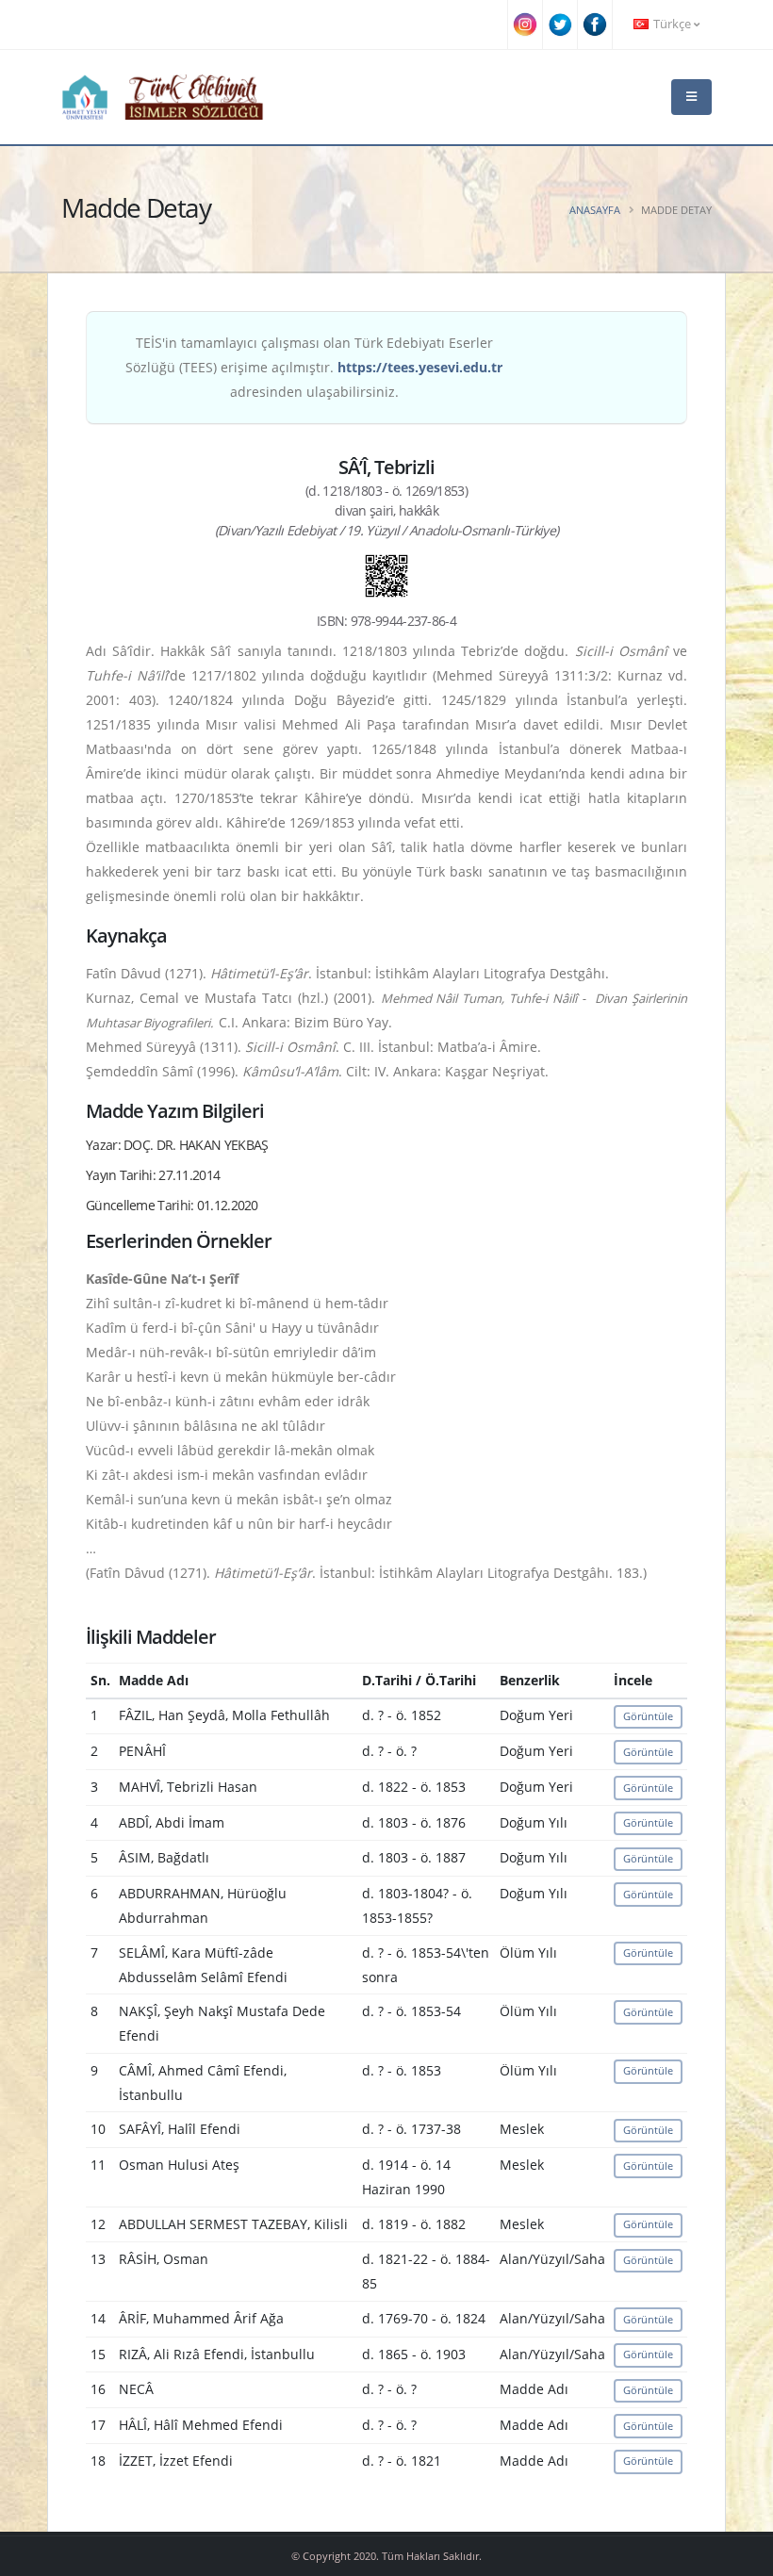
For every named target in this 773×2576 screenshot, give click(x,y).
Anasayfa (595, 210)
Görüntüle (648, 1716)
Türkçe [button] (672, 24)
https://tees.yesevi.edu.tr (420, 367)
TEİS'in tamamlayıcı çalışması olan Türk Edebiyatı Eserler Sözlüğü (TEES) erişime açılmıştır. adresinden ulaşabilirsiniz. (314, 367)
